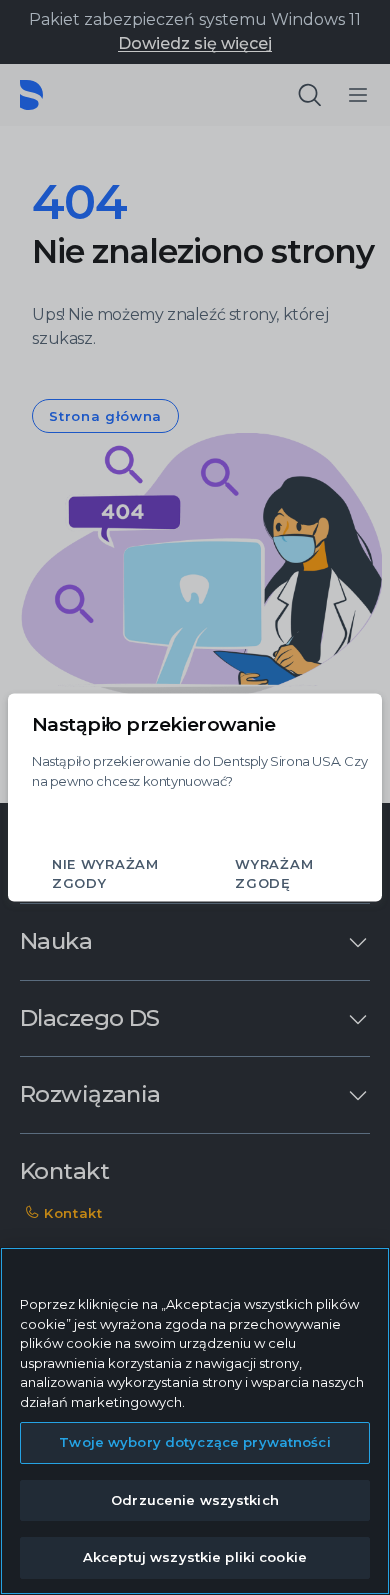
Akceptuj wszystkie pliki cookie (195, 1557)
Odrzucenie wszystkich (195, 1500)
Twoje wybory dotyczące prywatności (194, 1442)
